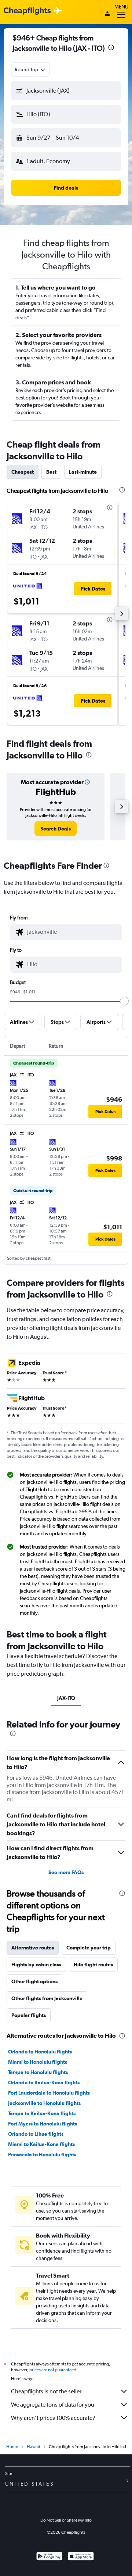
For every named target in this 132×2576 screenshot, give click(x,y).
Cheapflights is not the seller (46, 2391)
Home (12, 2447)
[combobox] (30, 69)
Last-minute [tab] (83, 472)
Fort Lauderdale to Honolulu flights (49, 2093)
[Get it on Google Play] (49, 2557)
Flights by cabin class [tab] (36, 1965)
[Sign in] (107, 14)
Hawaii (33, 2447)
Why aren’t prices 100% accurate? (53, 2418)
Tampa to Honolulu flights (38, 2072)
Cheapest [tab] (23, 472)
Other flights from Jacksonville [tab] (47, 1998)
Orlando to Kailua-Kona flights (44, 2082)
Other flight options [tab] (34, 1981)
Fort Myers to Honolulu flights (43, 2124)
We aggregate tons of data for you (53, 2405)
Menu (121, 7)
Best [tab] (51, 472)
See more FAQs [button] (66, 1872)
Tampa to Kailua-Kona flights (42, 2113)
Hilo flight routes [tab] (93, 1965)
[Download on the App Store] (81, 2557)
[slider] (124, 1001)
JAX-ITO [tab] (66, 1698)
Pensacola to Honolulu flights (42, 2155)
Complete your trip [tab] (89, 1948)
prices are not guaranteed (53, 2370)
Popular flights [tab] (29, 2015)
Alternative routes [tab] (33, 1948)
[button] (111, 48)
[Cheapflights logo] (27, 11)
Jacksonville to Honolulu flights (44, 2103)
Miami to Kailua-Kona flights (41, 2144)
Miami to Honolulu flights (38, 2062)
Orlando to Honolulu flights (40, 2052)
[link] (56, 829)
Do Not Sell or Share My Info (66, 2520)
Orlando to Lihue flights (36, 2134)
